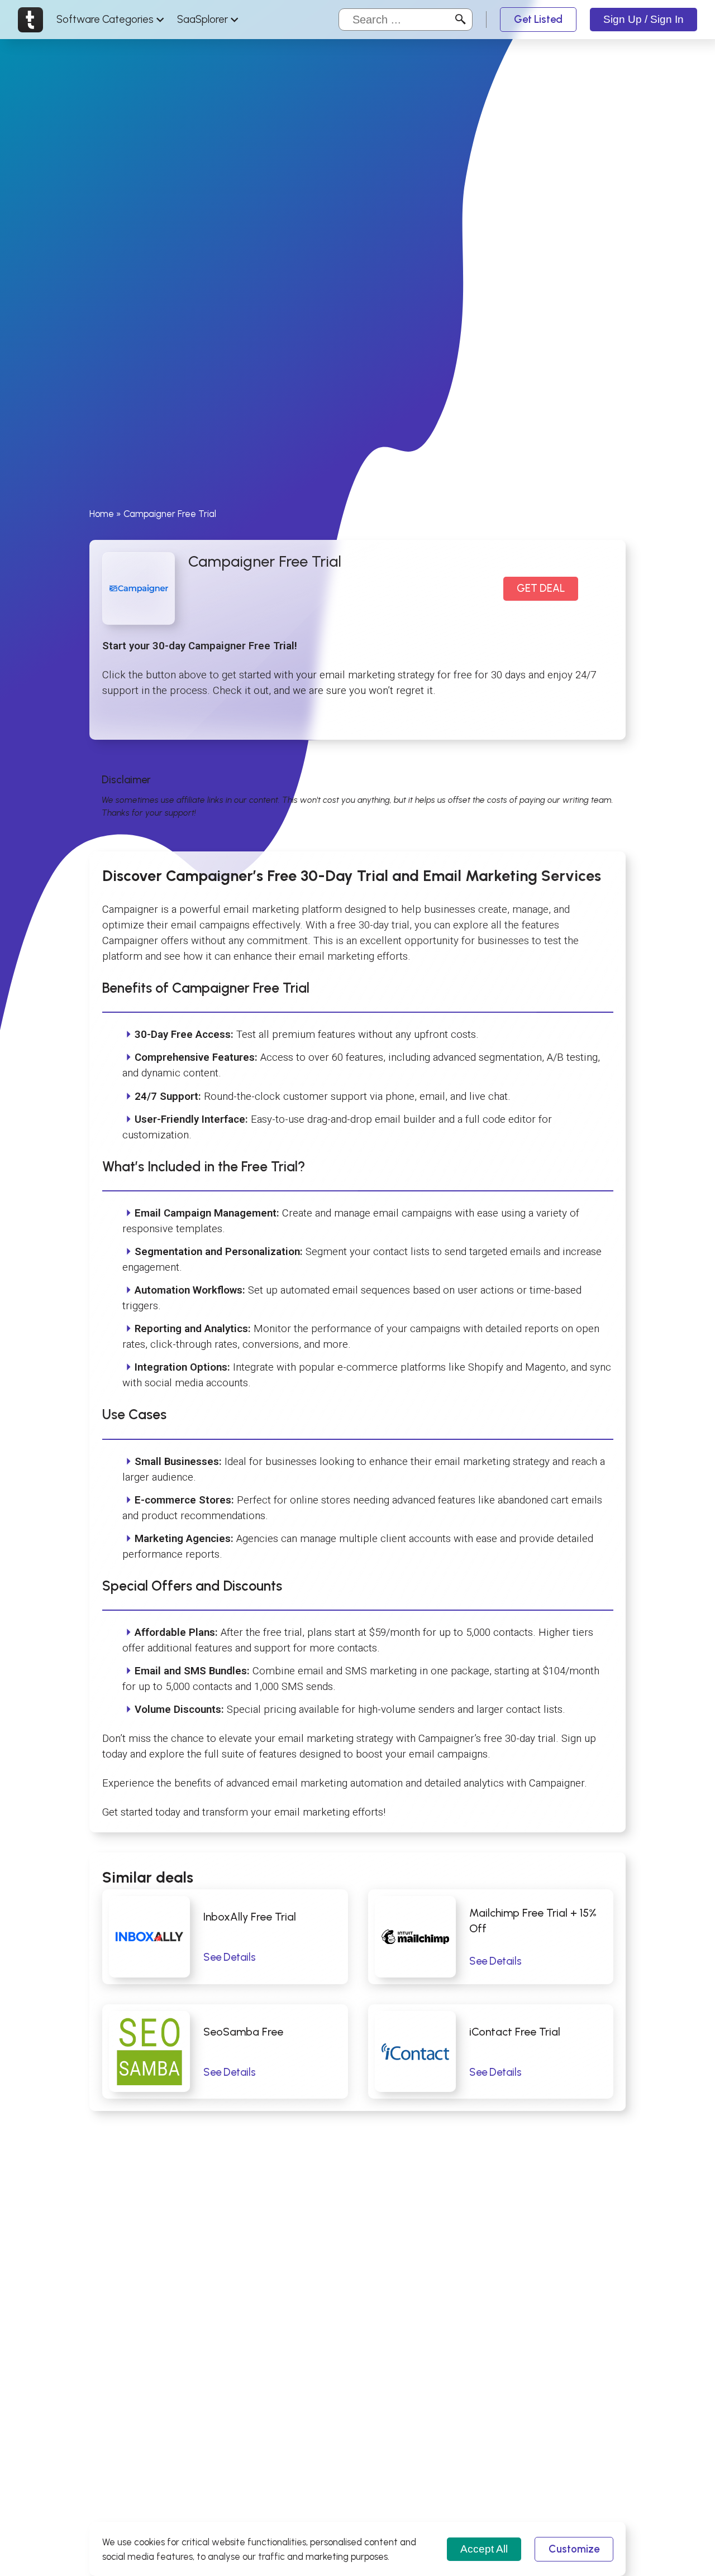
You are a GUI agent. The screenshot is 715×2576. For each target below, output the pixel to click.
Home (102, 514)
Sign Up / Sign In (643, 19)
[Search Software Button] (461, 20)
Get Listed (538, 19)
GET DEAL (541, 589)
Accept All (484, 2549)
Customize (574, 2549)
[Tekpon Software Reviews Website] (30, 20)
